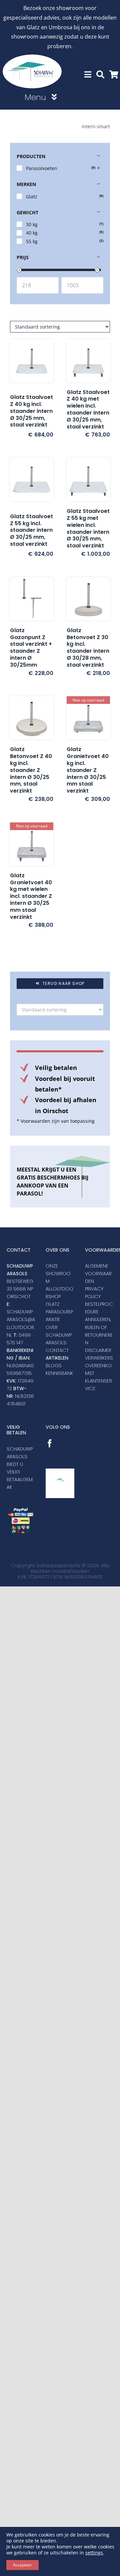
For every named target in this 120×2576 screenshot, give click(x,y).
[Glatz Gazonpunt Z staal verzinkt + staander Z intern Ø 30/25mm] (32, 599)
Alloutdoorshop (59, 1293)
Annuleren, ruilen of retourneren (99, 1331)
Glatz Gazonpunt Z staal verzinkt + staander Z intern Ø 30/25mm (31, 648)
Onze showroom (58, 1274)
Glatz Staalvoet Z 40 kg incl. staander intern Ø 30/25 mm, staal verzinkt (31, 411)
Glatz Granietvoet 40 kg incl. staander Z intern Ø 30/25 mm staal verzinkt (88, 770)
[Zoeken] (100, 75)
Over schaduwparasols (59, 1335)
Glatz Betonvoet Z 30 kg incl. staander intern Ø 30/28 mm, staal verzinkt (88, 648)
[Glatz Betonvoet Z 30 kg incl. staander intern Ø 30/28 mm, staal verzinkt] (88, 599)
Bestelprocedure (99, 1308)
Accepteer (22, 2565)
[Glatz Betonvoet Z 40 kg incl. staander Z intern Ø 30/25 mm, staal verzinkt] (32, 718)
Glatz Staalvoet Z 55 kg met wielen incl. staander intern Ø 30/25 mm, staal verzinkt (88, 528)
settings (94, 2553)
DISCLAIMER (98, 1350)
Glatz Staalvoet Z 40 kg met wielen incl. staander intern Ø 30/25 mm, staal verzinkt (88, 409)
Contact (57, 1350)
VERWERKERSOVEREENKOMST (99, 1366)
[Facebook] (50, 1443)
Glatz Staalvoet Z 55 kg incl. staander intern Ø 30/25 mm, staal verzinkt (31, 530)
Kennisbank (59, 1373)
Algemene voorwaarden (98, 1274)
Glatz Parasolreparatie (59, 1312)
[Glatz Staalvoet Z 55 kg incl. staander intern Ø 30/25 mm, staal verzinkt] (32, 482)
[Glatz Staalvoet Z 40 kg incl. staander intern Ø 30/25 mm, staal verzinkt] (32, 363)
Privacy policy (94, 1293)
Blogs (54, 1366)
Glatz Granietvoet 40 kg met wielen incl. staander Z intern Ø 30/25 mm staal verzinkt (31, 896)
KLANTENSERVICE (98, 1385)
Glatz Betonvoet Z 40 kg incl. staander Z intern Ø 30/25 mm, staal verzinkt (31, 770)
